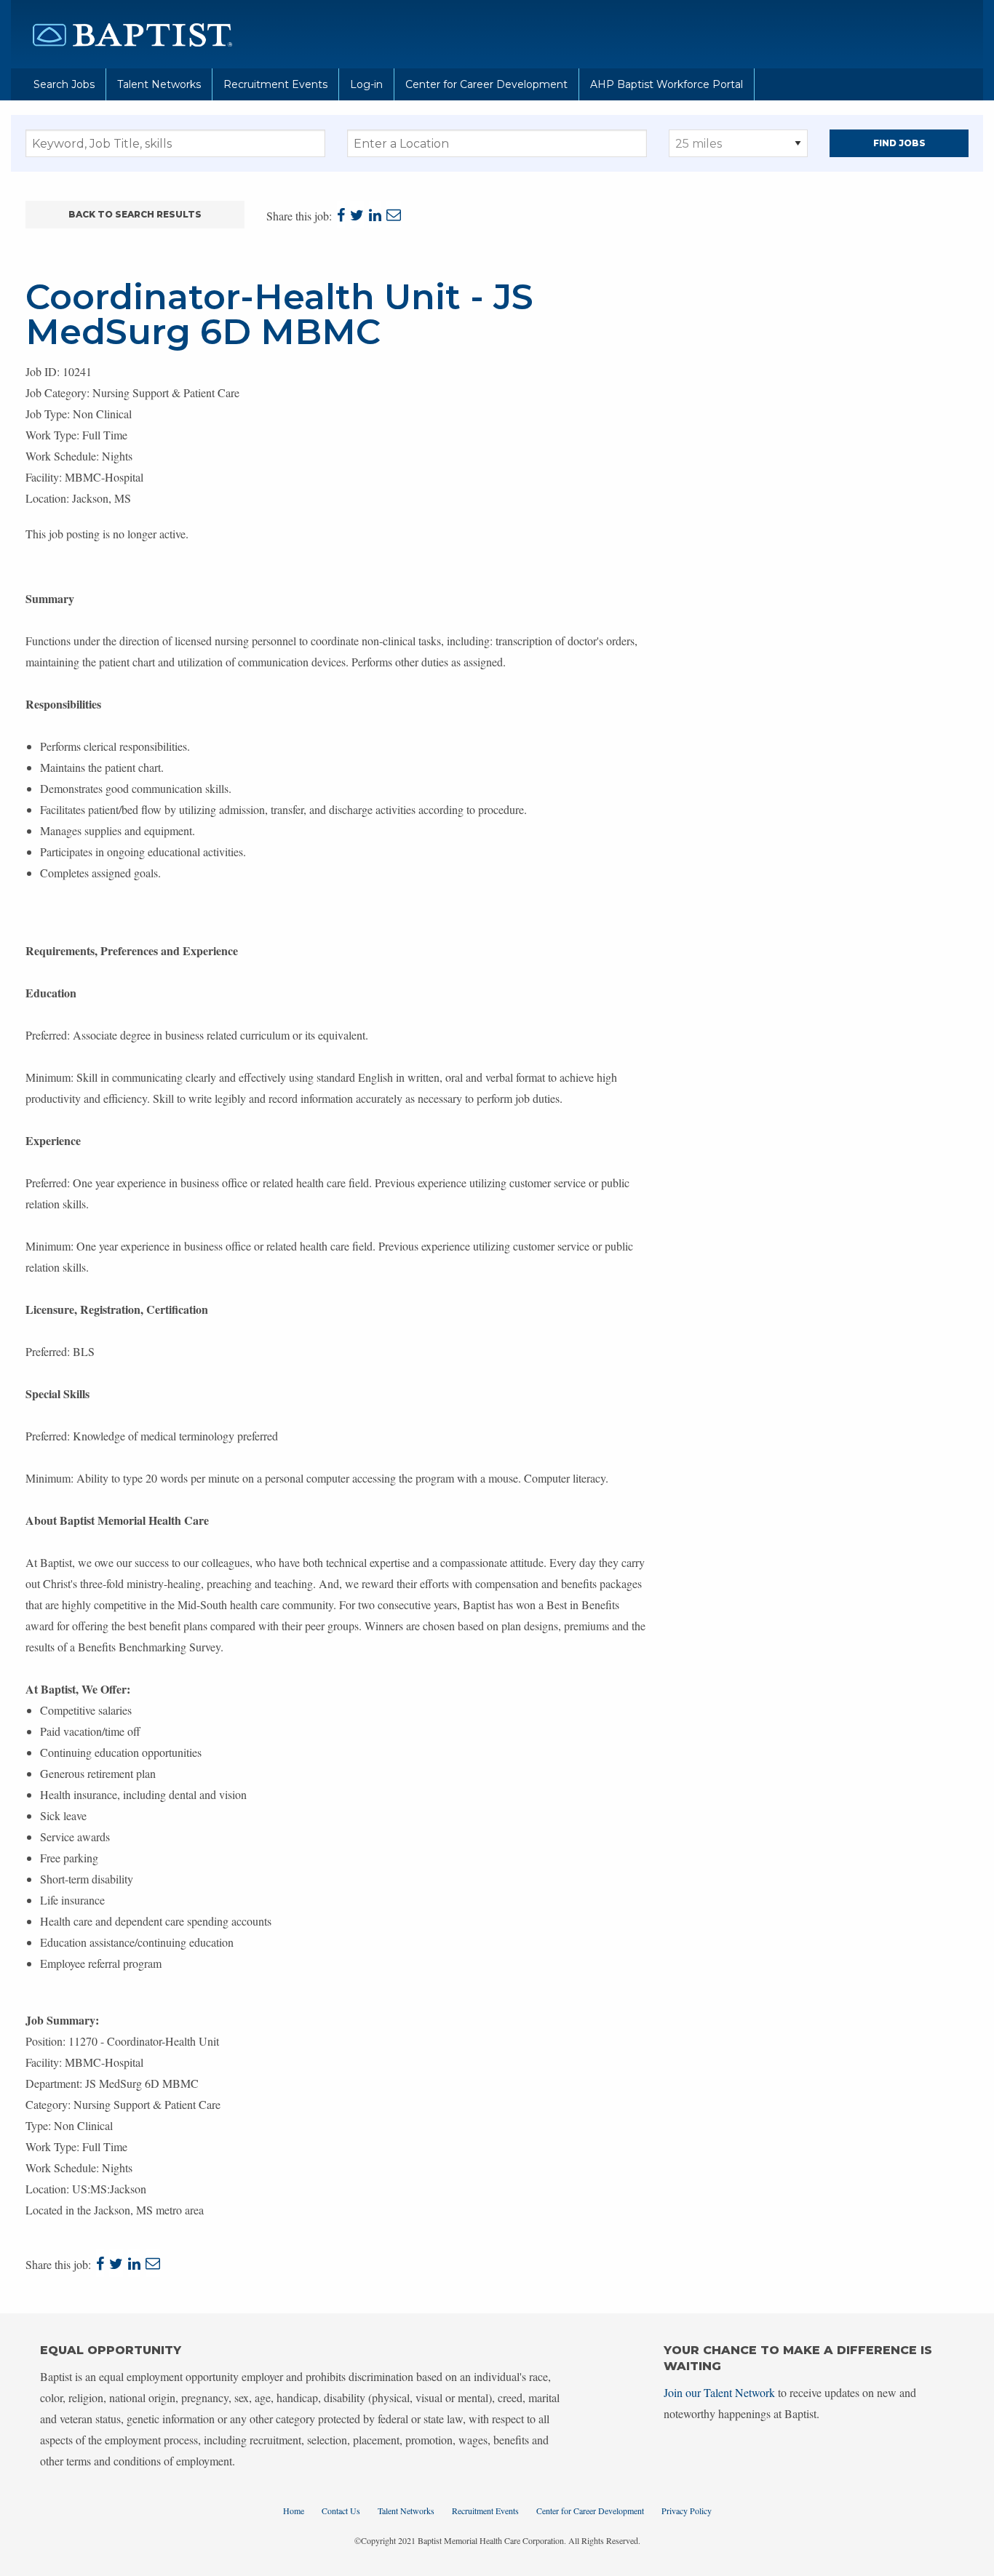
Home (294, 2511)
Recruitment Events (275, 84)
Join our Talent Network (719, 2392)
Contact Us (341, 2511)
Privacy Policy (687, 2511)
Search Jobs (64, 84)
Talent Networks (159, 84)
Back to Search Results (135, 214)
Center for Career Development (486, 84)
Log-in (366, 84)
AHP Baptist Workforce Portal (667, 84)
